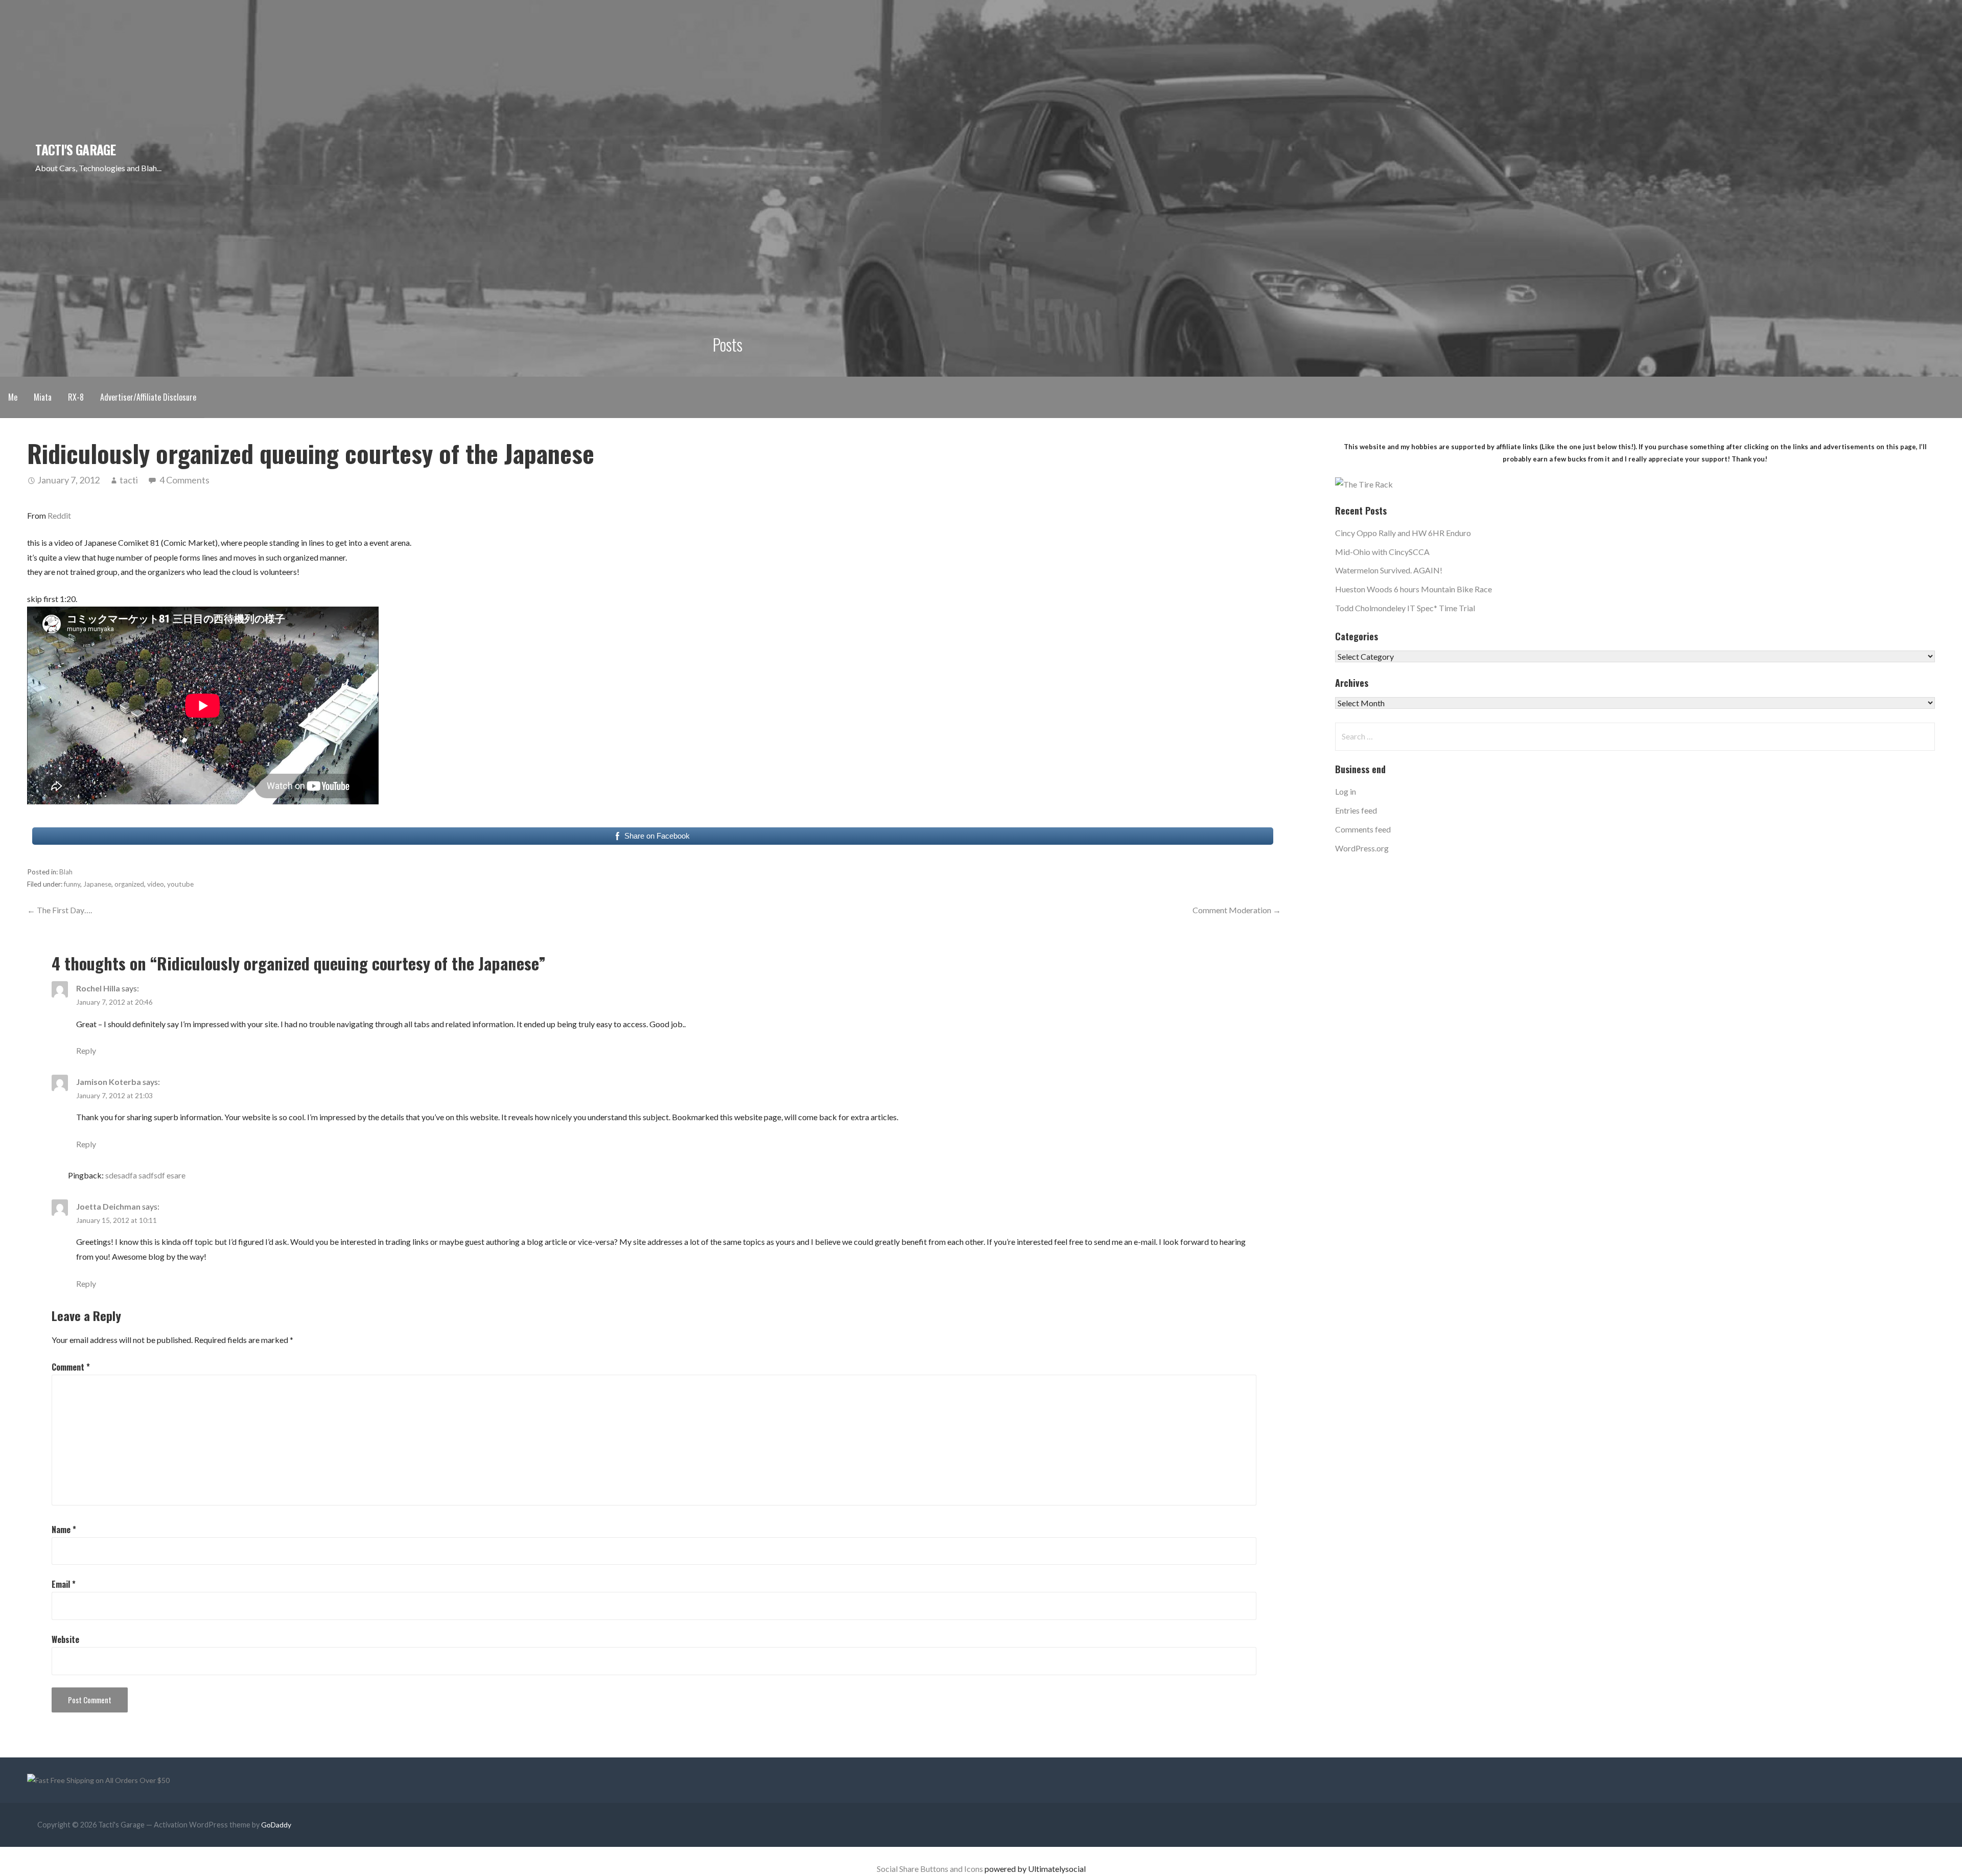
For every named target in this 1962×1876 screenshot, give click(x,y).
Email (64, 1584)
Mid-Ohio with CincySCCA (1382, 552)
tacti (129, 480)
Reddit (59, 515)
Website (65, 1639)
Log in (1346, 791)
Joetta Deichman (108, 1206)
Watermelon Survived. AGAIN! (1389, 570)
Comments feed (1363, 829)
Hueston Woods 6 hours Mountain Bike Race (1414, 589)
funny (72, 884)
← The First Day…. (60, 910)
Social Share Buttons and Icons (930, 1869)
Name (64, 1530)
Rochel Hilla (98, 988)
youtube (180, 884)
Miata (43, 397)
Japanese (97, 884)
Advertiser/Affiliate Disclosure (148, 397)
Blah (66, 872)
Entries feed (1356, 810)
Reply (86, 1050)
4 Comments (184, 480)
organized (129, 884)
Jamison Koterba (109, 1082)
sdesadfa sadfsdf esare (145, 1175)
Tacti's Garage (75, 149)
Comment (71, 1367)
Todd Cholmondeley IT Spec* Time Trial (1405, 608)
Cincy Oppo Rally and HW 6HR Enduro (1403, 533)
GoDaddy (276, 1825)
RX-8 (76, 397)
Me (13, 397)
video (156, 884)
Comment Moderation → (1237, 910)
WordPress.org (1362, 848)
